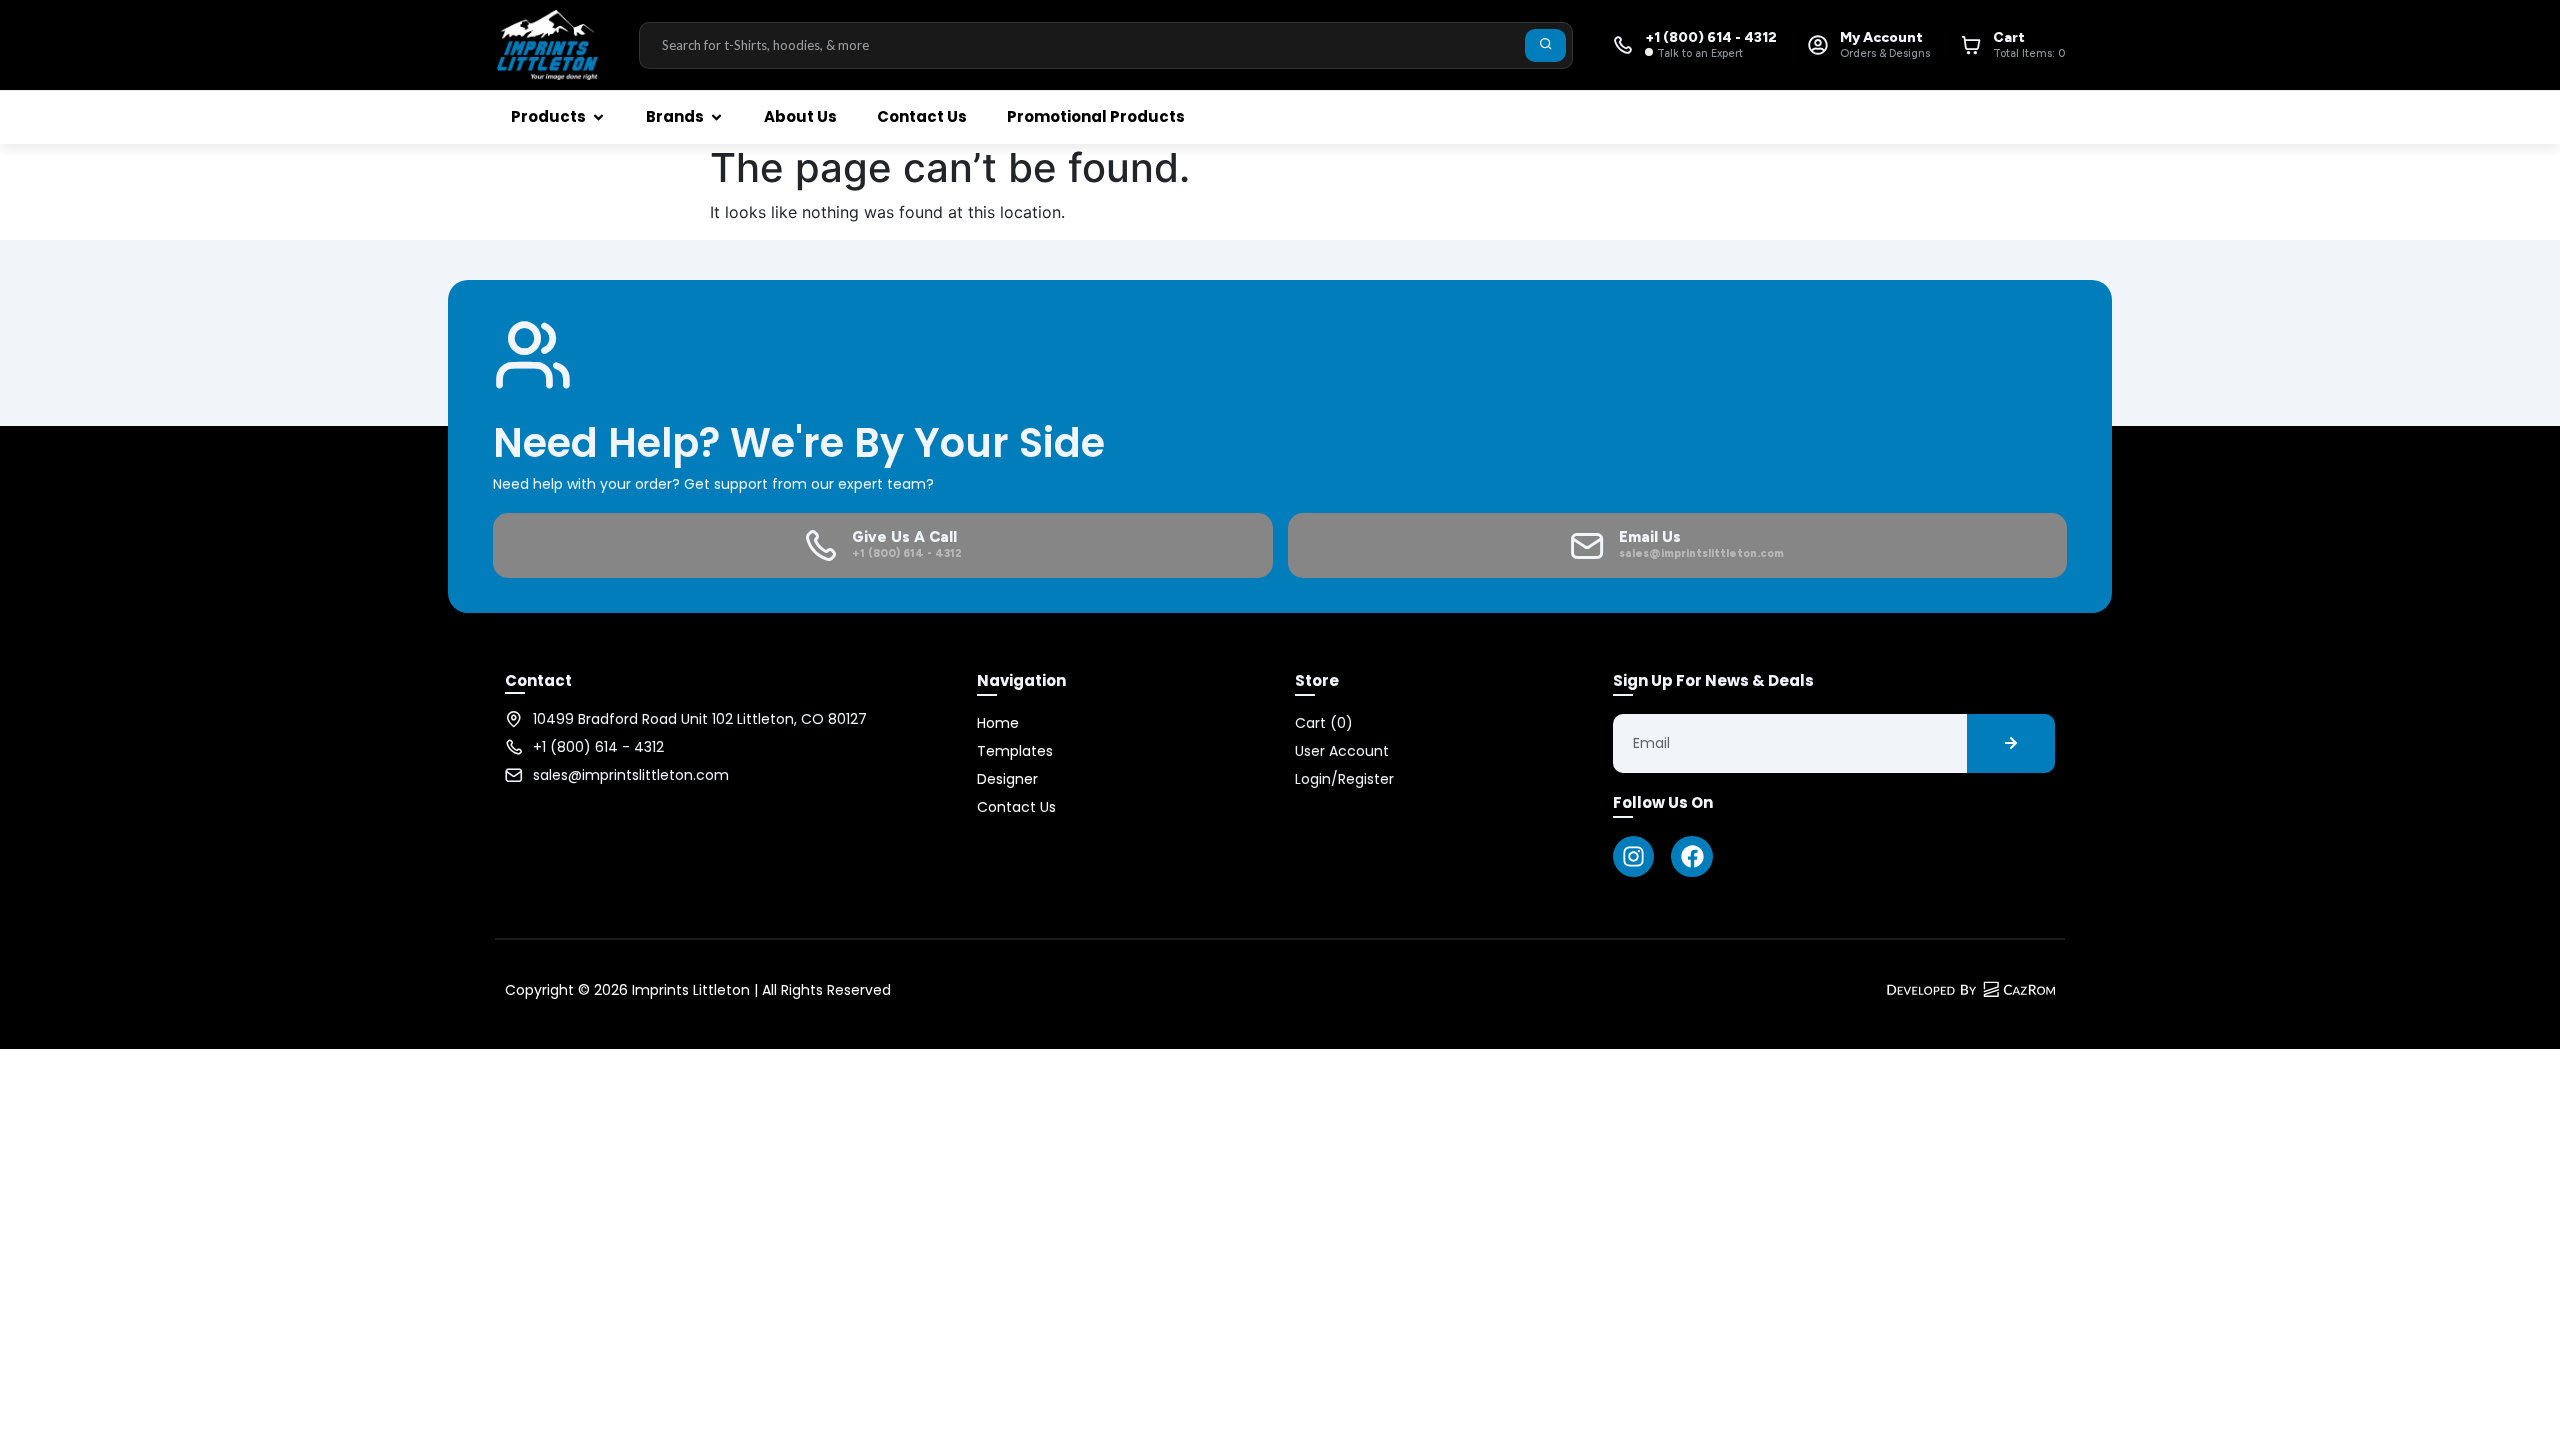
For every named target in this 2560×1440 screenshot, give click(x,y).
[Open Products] (598, 117)
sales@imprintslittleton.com (631, 775)
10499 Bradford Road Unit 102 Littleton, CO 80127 (700, 719)
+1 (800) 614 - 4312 (598, 747)
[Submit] (1545, 45)
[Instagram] (1633, 856)
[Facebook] (1691, 856)
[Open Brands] (716, 117)
